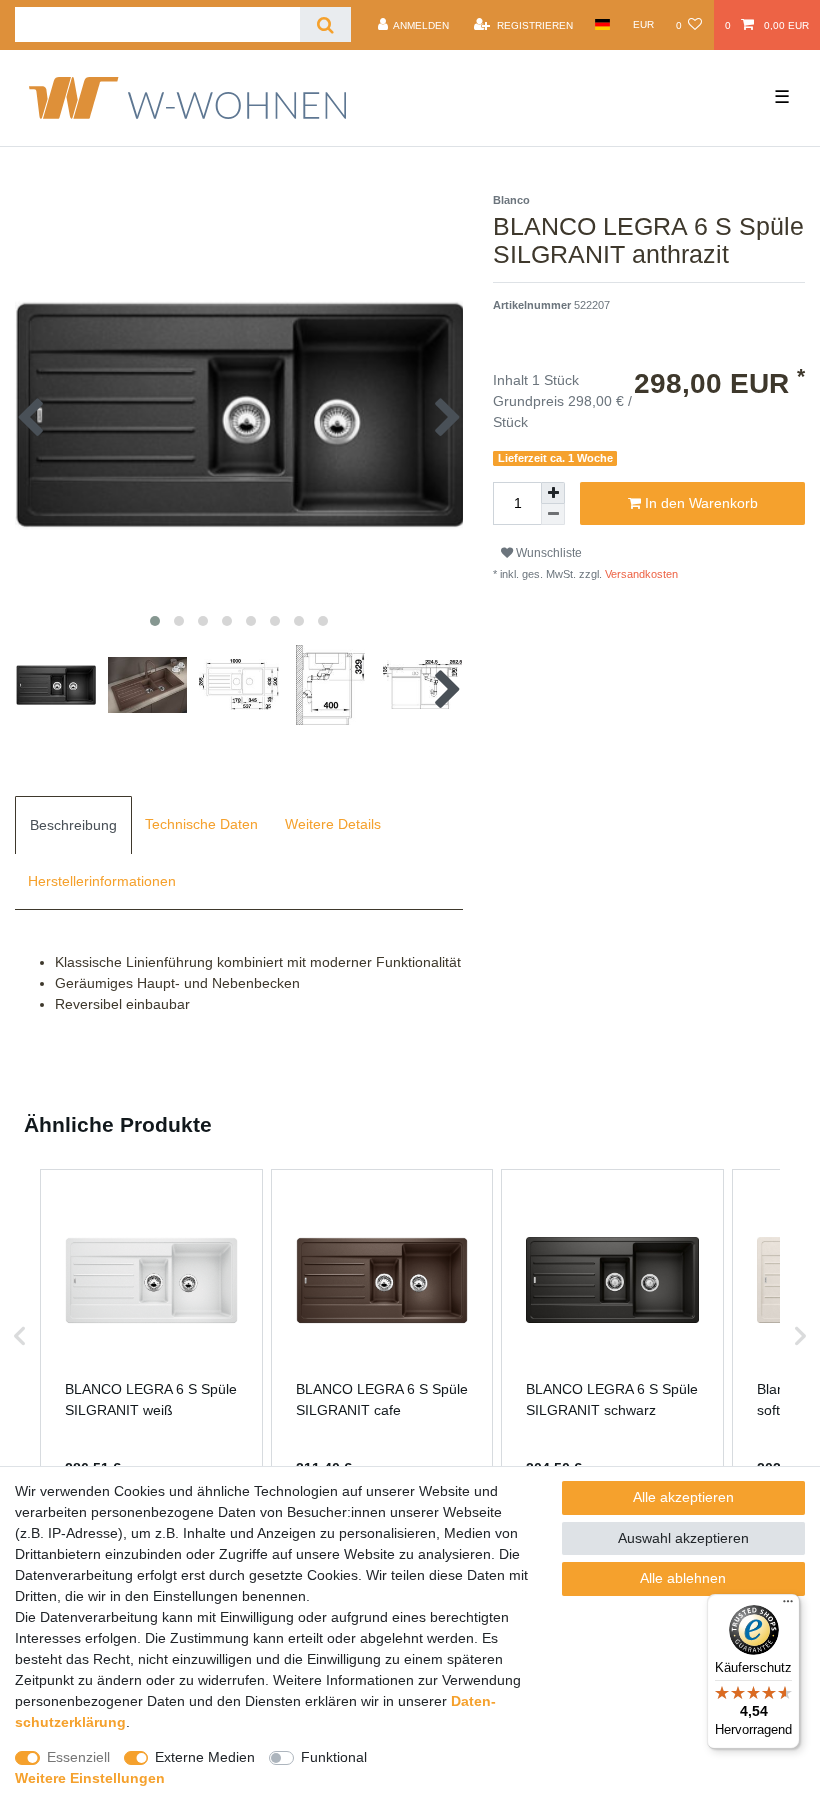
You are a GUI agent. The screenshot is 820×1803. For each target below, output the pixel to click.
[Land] (602, 24)
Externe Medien (205, 1757)
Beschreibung (73, 825)
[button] (20, 1336)
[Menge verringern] (553, 514)
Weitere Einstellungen (90, 1778)
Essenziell (78, 1757)
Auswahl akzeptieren (683, 1538)
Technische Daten (201, 824)
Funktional (334, 1757)
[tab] (73, 825)
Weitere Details (333, 824)
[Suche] (325, 24)
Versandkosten (640, 574)
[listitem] (151, 1336)
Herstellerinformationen (102, 881)
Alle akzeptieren (683, 1497)
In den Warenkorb (699, 503)
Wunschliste (547, 553)
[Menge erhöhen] (553, 493)
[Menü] (788, 1606)
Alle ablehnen (683, 1578)
